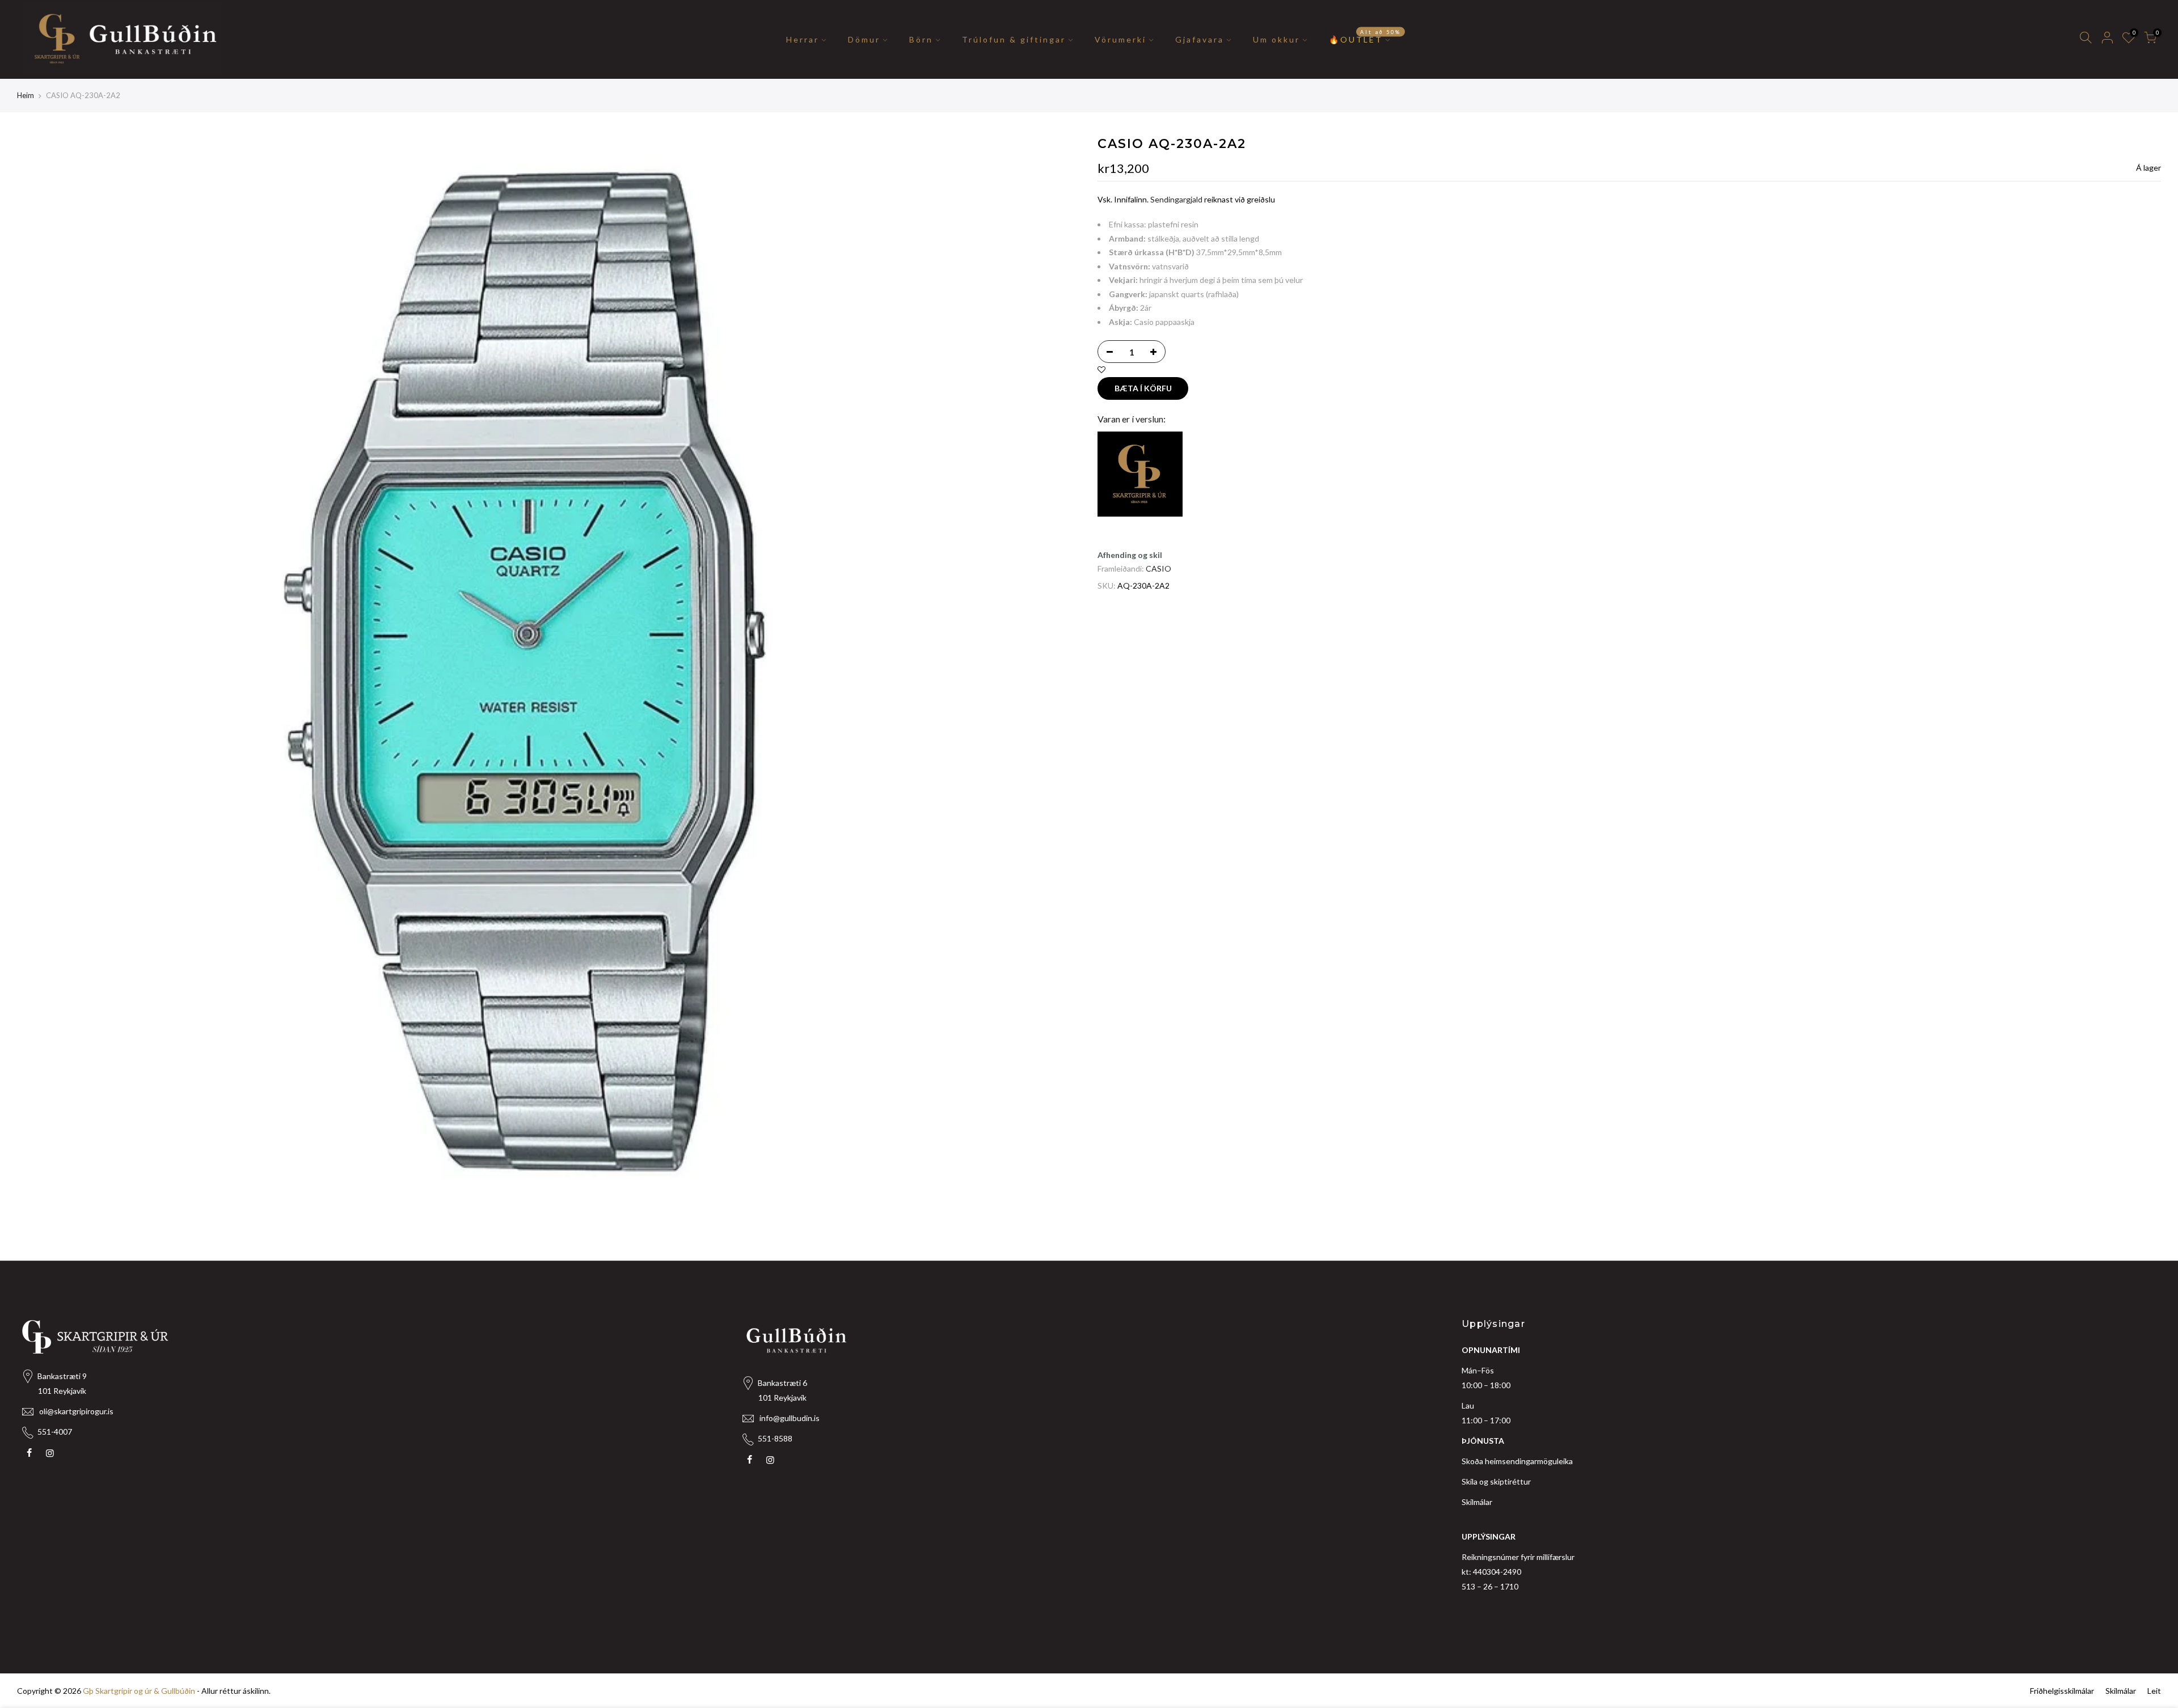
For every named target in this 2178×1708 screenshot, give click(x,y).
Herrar (803, 39)
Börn (921, 39)
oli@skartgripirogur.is (76, 1411)
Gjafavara (1200, 39)
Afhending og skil (1130, 555)
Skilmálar (1477, 1502)
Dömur (864, 39)
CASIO (1158, 568)
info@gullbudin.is (790, 1418)
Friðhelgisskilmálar (2062, 1691)
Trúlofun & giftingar (1014, 39)
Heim (26, 95)
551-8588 (775, 1438)
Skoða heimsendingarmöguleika (1517, 1461)
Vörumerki (1120, 39)
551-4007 (55, 1432)
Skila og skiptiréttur (1496, 1481)
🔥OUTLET (1365, 36)
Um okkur (1276, 39)
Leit (2154, 1691)
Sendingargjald (1176, 199)
